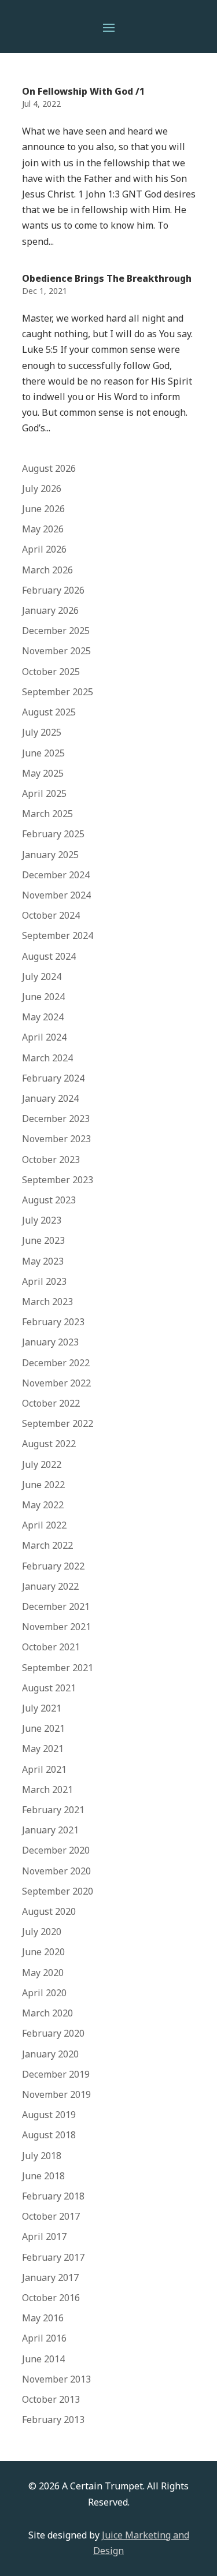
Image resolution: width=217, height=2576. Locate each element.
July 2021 (42, 1708)
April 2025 (44, 793)
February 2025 (53, 834)
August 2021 (49, 1688)
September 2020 (58, 1891)
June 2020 (43, 1952)
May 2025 (43, 773)
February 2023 (53, 1322)
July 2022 (42, 1464)
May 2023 (43, 1261)
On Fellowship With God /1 (83, 91)
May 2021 (43, 1749)
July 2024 (42, 976)
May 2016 (43, 2318)
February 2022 (53, 1566)
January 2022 (50, 1586)
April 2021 (44, 1769)
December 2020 (56, 1850)
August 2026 (49, 468)
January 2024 (50, 1098)
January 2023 (50, 1342)
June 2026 (43, 509)
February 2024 (53, 1078)
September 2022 (58, 1423)
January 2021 (50, 1830)
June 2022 (43, 1485)
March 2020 (47, 2013)
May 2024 (43, 1017)
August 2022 (49, 1444)
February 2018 (53, 2196)
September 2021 (58, 1668)
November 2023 (56, 1139)
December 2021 (56, 1606)
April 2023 (44, 1281)
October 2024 (51, 915)
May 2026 (43, 529)
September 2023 (58, 1180)
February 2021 (53, 1810)
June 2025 (43, 753)
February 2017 (53, 2257)
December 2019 (56, 2074)
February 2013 (53, 2420)
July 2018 (42, 2156)
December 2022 (56, 1363)
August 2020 (49, 1911)
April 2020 (44, 1993)
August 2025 (49, 712)
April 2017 (44, 2236)
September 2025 (58, 692)
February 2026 (53, 590)
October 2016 (51, 2298)
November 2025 (56, 651)
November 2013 (56, 2379)
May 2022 (43, 1505)
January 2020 (50, 2054)
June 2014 (43, 2359)
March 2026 (47, 570)
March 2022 (47, 1545)
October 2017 (51, 2216)
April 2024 (44, 1037)
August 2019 (49, 2115)
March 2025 (47, 814)
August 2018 (49, 2135)
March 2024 (47, 1058)
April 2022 (44, 1525)
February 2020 (53, 2033)
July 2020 (42, 1932)
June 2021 (43, 1728)
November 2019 (56, 2094)
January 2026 (50, 610)
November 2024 (56, 895)
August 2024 (49, 956)
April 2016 (44, 2338)
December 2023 (56, 1119)
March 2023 (47, 1302)
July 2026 (42, 489)
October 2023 (51, 1160)
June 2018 (43, 2176)
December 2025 (56, 631)
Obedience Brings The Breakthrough (107, 278)
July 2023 (42, 1220)
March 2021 (47, 1790)
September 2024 (58, 935)
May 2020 (43, 1973)
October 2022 (51, 1403)
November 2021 (56, 1627)
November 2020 (56, 1871)
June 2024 (43, 997)
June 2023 (43, 1240)
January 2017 (50, 2277)
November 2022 (56, 1383)
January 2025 (50, 855)
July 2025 (42, 732)
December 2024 (56, 875)
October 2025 (51, 672)
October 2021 (51, 1647)
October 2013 (51, 2399)
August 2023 (49, 1200)
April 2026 (44, 549)
